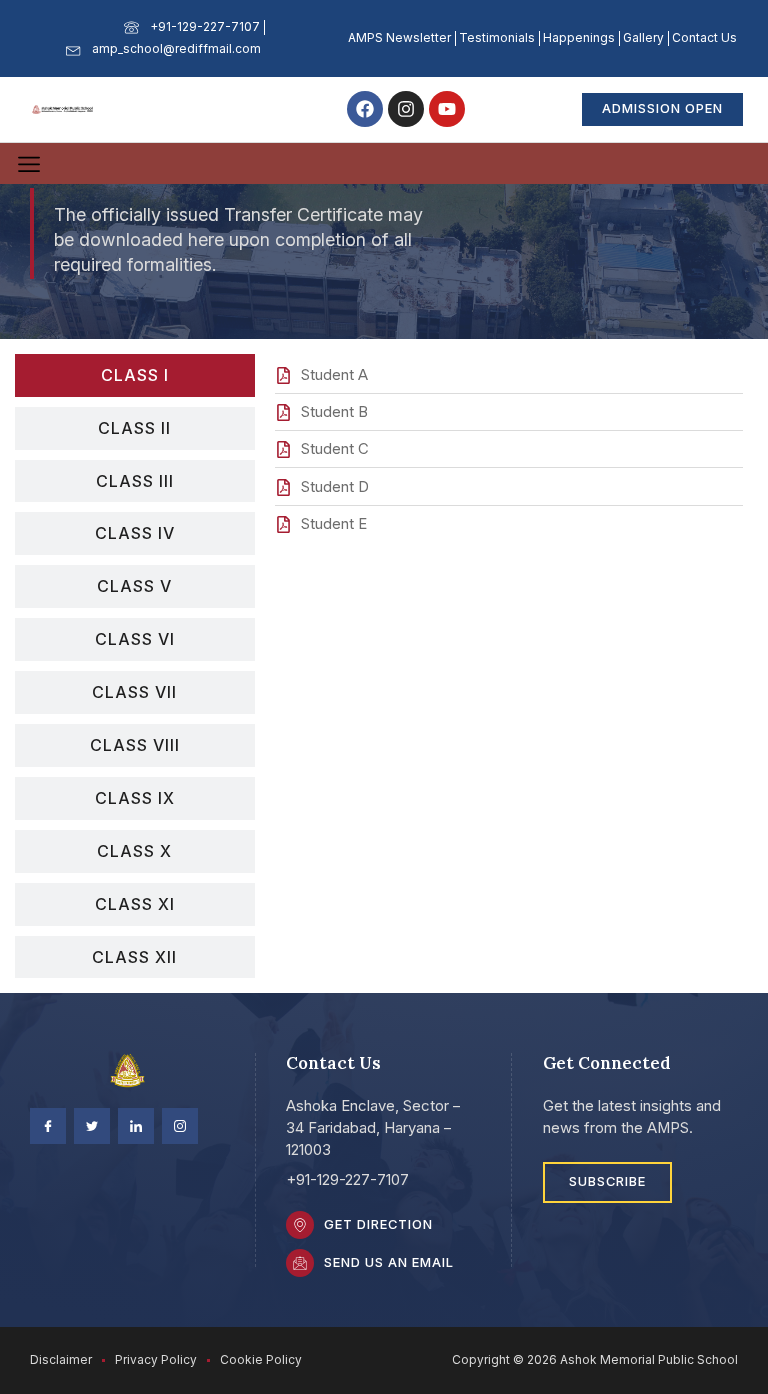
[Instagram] (406, 109)
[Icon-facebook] (48, 1126)
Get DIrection (378, 1224)
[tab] (135, 375)
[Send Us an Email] (300, 1263)
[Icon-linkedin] (136, 1126)
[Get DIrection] (300, 1225)
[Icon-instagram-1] (180, 1126)
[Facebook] (365, 109)
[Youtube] (447, 109)
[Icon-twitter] (92, 1126)
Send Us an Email (389, 1262)
